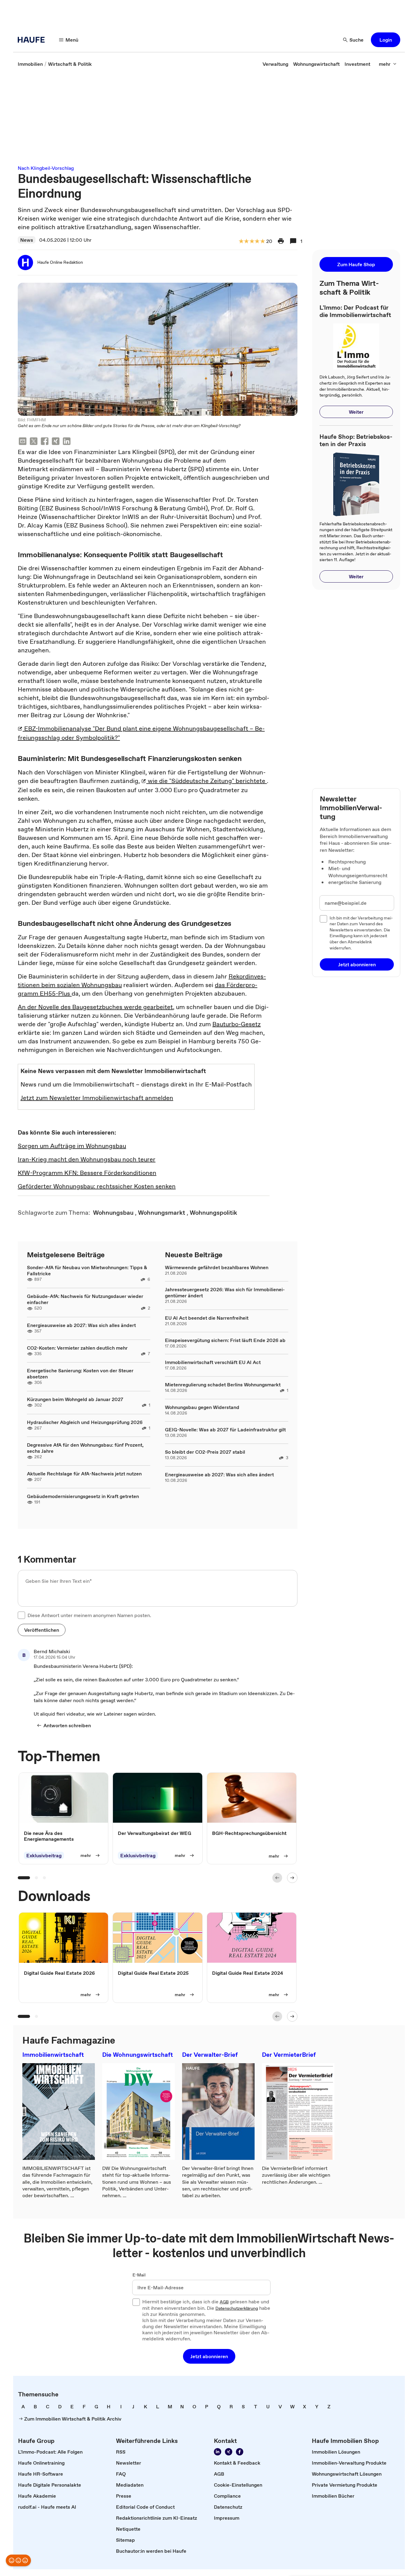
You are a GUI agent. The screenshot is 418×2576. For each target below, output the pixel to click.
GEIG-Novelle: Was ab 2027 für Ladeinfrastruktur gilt (225, 1430)
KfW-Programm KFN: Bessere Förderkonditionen (87, 1173)
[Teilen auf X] (34, 442)
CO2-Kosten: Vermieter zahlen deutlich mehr (77, 1348)
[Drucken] (281, 241)
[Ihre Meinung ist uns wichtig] (18, 2560)
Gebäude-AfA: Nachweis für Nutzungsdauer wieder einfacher (85, 1299)
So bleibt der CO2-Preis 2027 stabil (205, 1452)
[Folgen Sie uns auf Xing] (229, 2452)
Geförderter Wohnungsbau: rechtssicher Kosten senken (97, 1186)
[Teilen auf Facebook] (45, 442)
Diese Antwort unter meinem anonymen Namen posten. (89, 1615)
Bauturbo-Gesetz (237, 1024)
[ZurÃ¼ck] (277, 1878)
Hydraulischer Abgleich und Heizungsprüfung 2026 (85, 1422)
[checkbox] (21, 1615)
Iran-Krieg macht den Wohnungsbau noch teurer (87, 1159)
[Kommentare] (293, 241)
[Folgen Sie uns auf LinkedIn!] (218, 2452)
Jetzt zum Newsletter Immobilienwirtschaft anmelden (97, 1098)
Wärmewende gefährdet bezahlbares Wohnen (217, 1267)
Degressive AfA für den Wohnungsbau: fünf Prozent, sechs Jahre (85, 1448)
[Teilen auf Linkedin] (67, 442)
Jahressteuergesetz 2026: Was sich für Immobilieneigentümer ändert (225, 1292)
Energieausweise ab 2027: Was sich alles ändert (81, 1325)
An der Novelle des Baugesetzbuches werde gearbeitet (95, 1007)
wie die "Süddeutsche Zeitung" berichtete (207, 781)
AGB (224, 2302)
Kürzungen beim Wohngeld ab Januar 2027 (75, 1399)
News (27, 240)
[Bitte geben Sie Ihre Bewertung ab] (262, 242)
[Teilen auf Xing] (56, 442)
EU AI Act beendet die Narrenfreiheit (207, 1318)
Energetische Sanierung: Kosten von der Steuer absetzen (80, 1374)
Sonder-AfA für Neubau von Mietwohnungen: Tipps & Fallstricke (87, 1270)
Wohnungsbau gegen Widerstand (202, 1407)
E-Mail (139, 2275)
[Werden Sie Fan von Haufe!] (240, 2452)
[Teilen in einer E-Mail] (23, 442)
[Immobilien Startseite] (33, 40)
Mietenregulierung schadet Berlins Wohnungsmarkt (223, 1385)
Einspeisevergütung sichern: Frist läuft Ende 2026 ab (225, 1340)
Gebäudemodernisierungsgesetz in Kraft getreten (83, 1496)
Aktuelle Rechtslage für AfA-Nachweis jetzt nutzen (84, 1474)
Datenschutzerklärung (237, 2309)
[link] (30, 64)
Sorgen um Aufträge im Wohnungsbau (72, 1146)
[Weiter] (292, 1878)
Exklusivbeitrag (44, 1855)
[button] (386, 40)
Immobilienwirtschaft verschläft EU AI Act (213, 1362)
